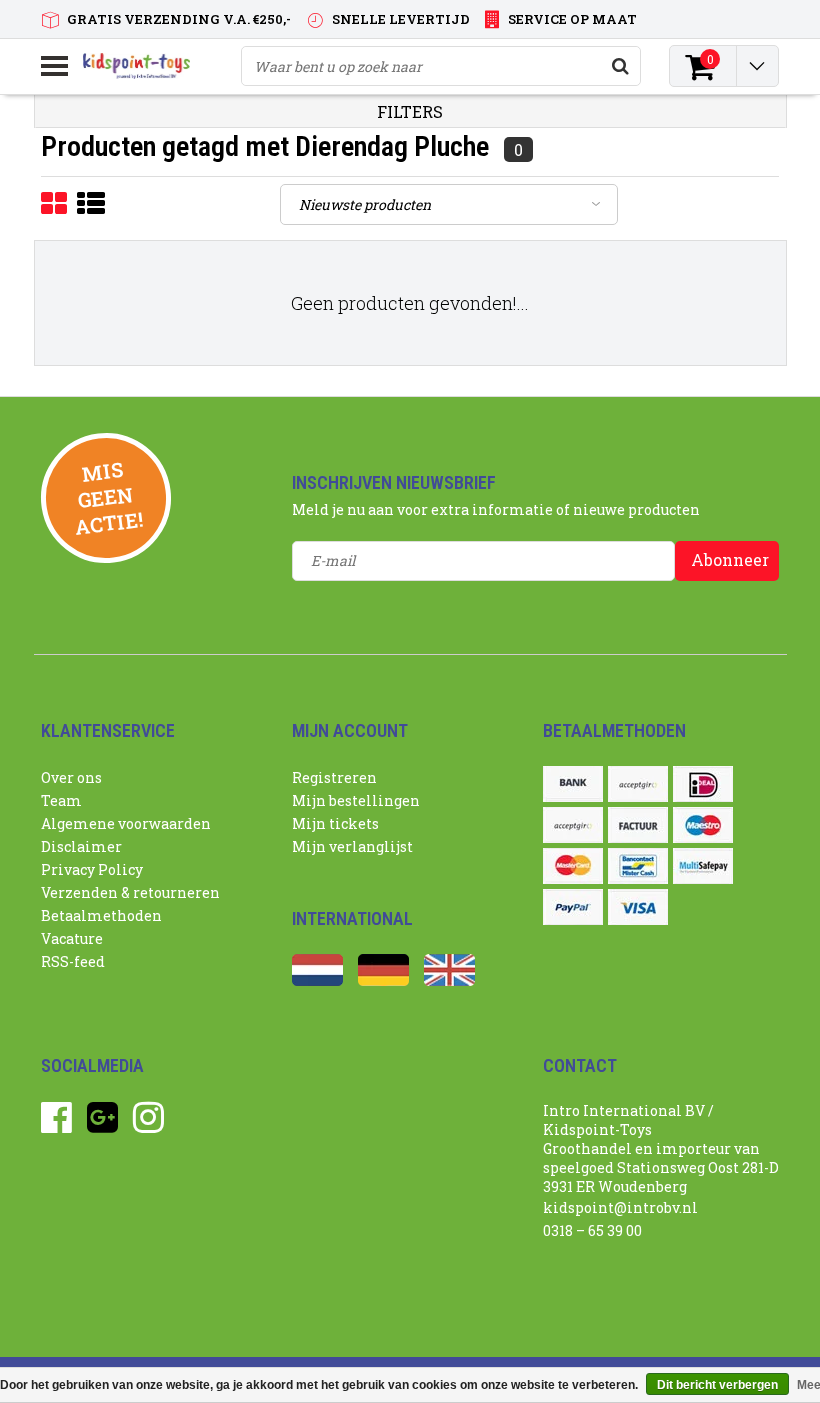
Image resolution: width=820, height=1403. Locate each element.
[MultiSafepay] (703, 866)
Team (61, 800)
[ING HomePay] (573, 825)
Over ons (71, 777)
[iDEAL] (703, 784)
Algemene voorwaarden (126, 823)
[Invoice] (638, 825)
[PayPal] (573, 907)
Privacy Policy (92, 869)
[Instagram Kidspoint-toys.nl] (148, 1124)
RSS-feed (73, 961)
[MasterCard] (573, 866)
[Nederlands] (317, 980)
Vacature (72, 938)
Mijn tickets (335, 823)
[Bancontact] (638, 866)
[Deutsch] (383, 980)
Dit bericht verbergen (717, 1385)
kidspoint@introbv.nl (620, 1207)
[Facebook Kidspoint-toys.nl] (56, 1124)
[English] (449, 980)
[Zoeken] (620, 66)
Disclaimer (81, 846)
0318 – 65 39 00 (592, 1230)
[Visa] (638, 907)
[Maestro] (703, 825)
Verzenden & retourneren (130, 892)
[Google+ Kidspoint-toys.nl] (102, 1124)
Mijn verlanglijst (352, 846)
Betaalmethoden (101, 915)
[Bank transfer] (573, 784)
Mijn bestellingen (356, 800)
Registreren (334, 777)
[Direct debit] (638, 784)
